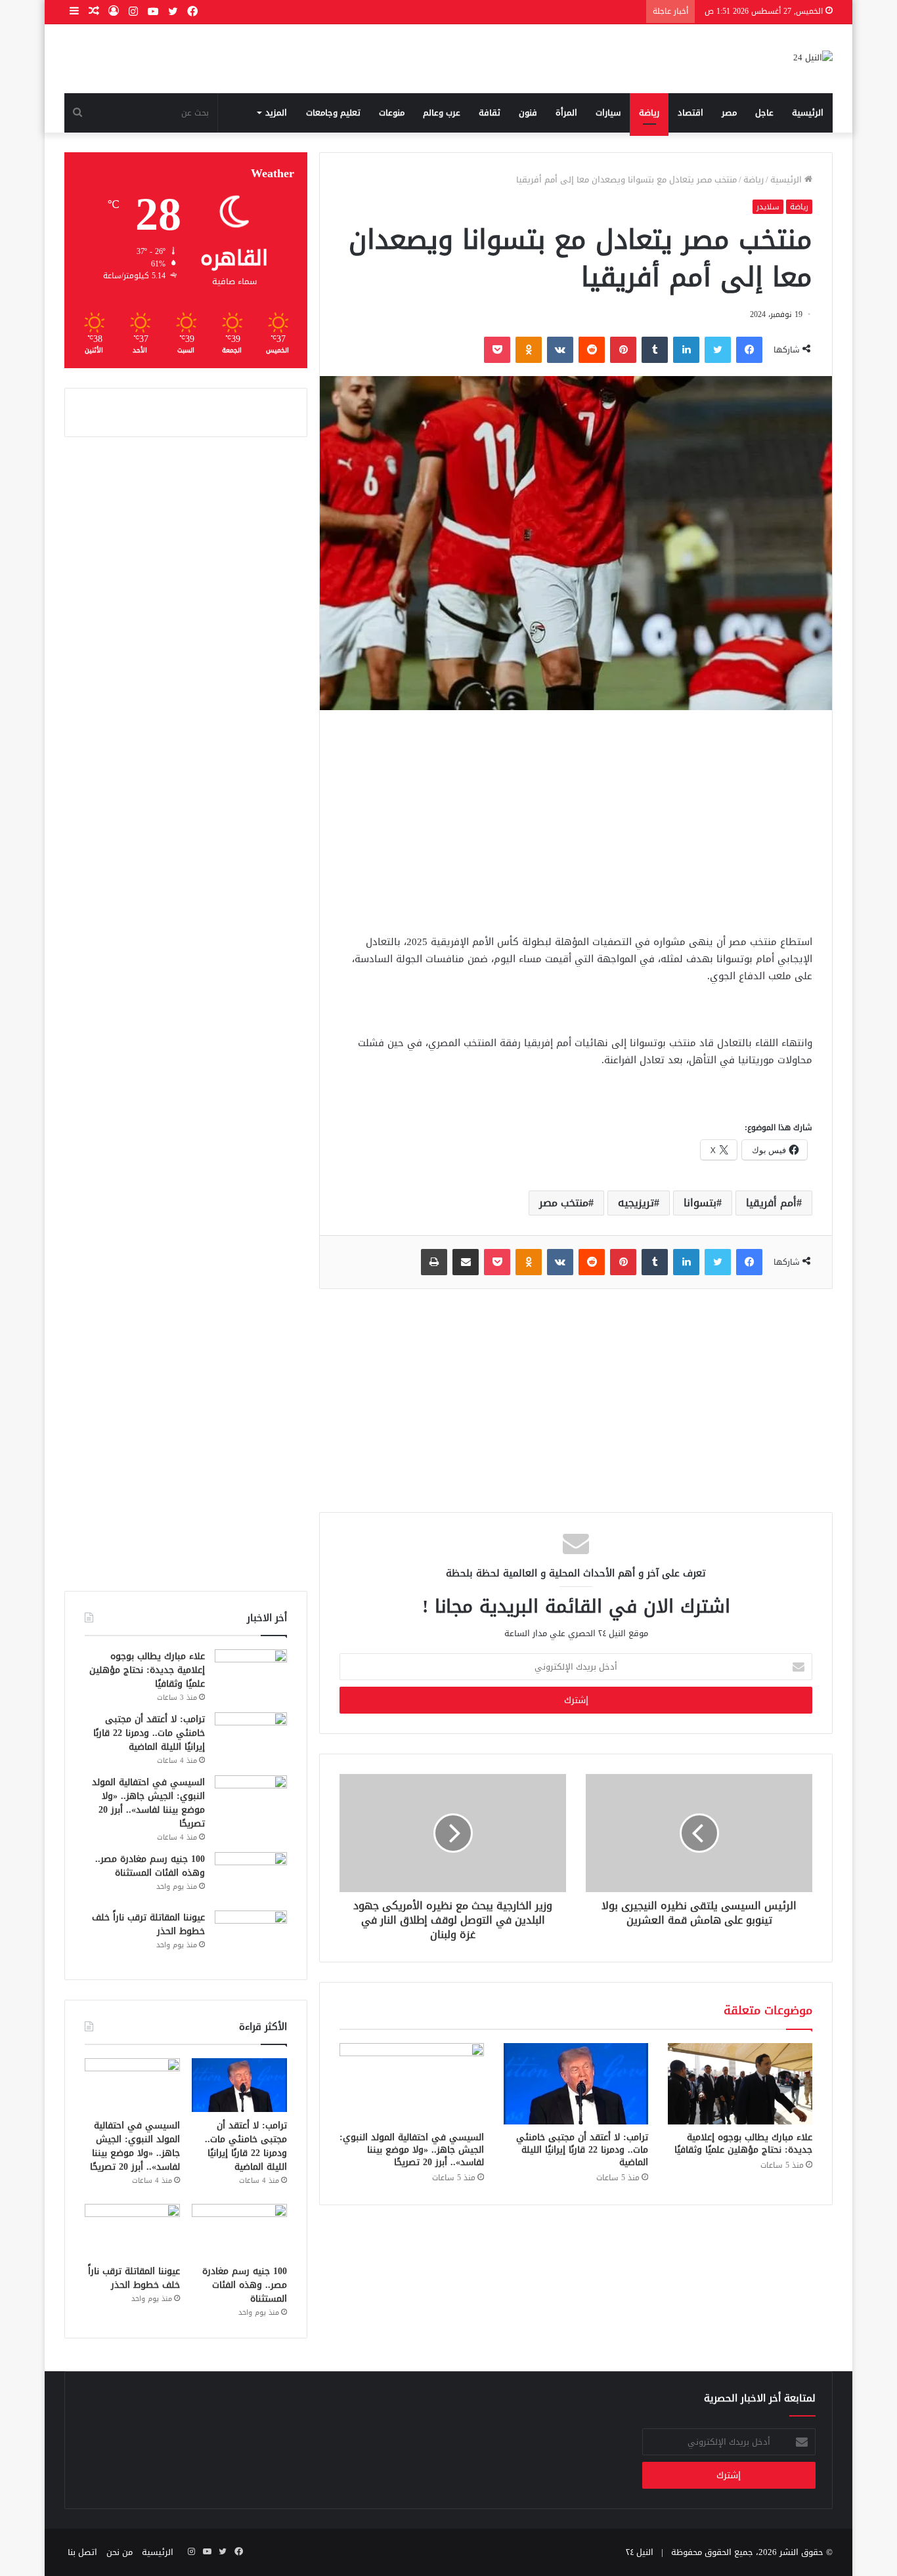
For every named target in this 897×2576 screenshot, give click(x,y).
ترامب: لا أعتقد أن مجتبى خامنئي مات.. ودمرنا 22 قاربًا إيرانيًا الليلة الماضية (582, 2150)
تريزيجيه (636, 1203)
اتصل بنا (82, 2552)
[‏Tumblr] (655, 350)
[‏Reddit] (592, 350)
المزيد (276, 113)
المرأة (566, 113)
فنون (528, 113)
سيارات (608, 113)
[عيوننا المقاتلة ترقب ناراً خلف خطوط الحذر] (251, 1935)
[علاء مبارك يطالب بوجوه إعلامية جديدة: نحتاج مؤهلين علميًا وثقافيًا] (740, 2084)
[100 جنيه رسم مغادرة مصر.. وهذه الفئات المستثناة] (251, 1877)
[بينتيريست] (623, 350)
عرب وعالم (442, 113)
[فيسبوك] (749, 350)
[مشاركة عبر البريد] (466, 1262)
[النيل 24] (813, 59)
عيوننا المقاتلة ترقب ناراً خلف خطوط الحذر (148, 1924)
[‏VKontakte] (560, 350)
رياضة (649, 113)
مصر (729, 113)
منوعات (392, 113)
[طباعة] (434, 1262)
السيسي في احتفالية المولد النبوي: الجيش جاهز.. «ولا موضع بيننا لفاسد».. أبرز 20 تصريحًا (412, 2150)
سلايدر (768, 207)
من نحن (120, 2552)
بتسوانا (700, 1203)
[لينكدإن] (686, 350)
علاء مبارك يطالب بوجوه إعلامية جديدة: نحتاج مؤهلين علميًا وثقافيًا (743, 2143)
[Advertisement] (576, 822)
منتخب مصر (564, 1203)
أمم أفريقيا (771, 1203)
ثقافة (490, 113)
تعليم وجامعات (333, 113)
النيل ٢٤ (640, 2552)
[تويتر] (718, 350)
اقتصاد (690, 113)
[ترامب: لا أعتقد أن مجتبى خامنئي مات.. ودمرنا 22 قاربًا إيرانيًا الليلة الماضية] (576, 2084)
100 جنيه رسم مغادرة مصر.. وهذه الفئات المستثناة (150, 1866)
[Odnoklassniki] (529, 350)
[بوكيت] (497, 350)
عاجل (764, 113)
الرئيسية (808, 113)
